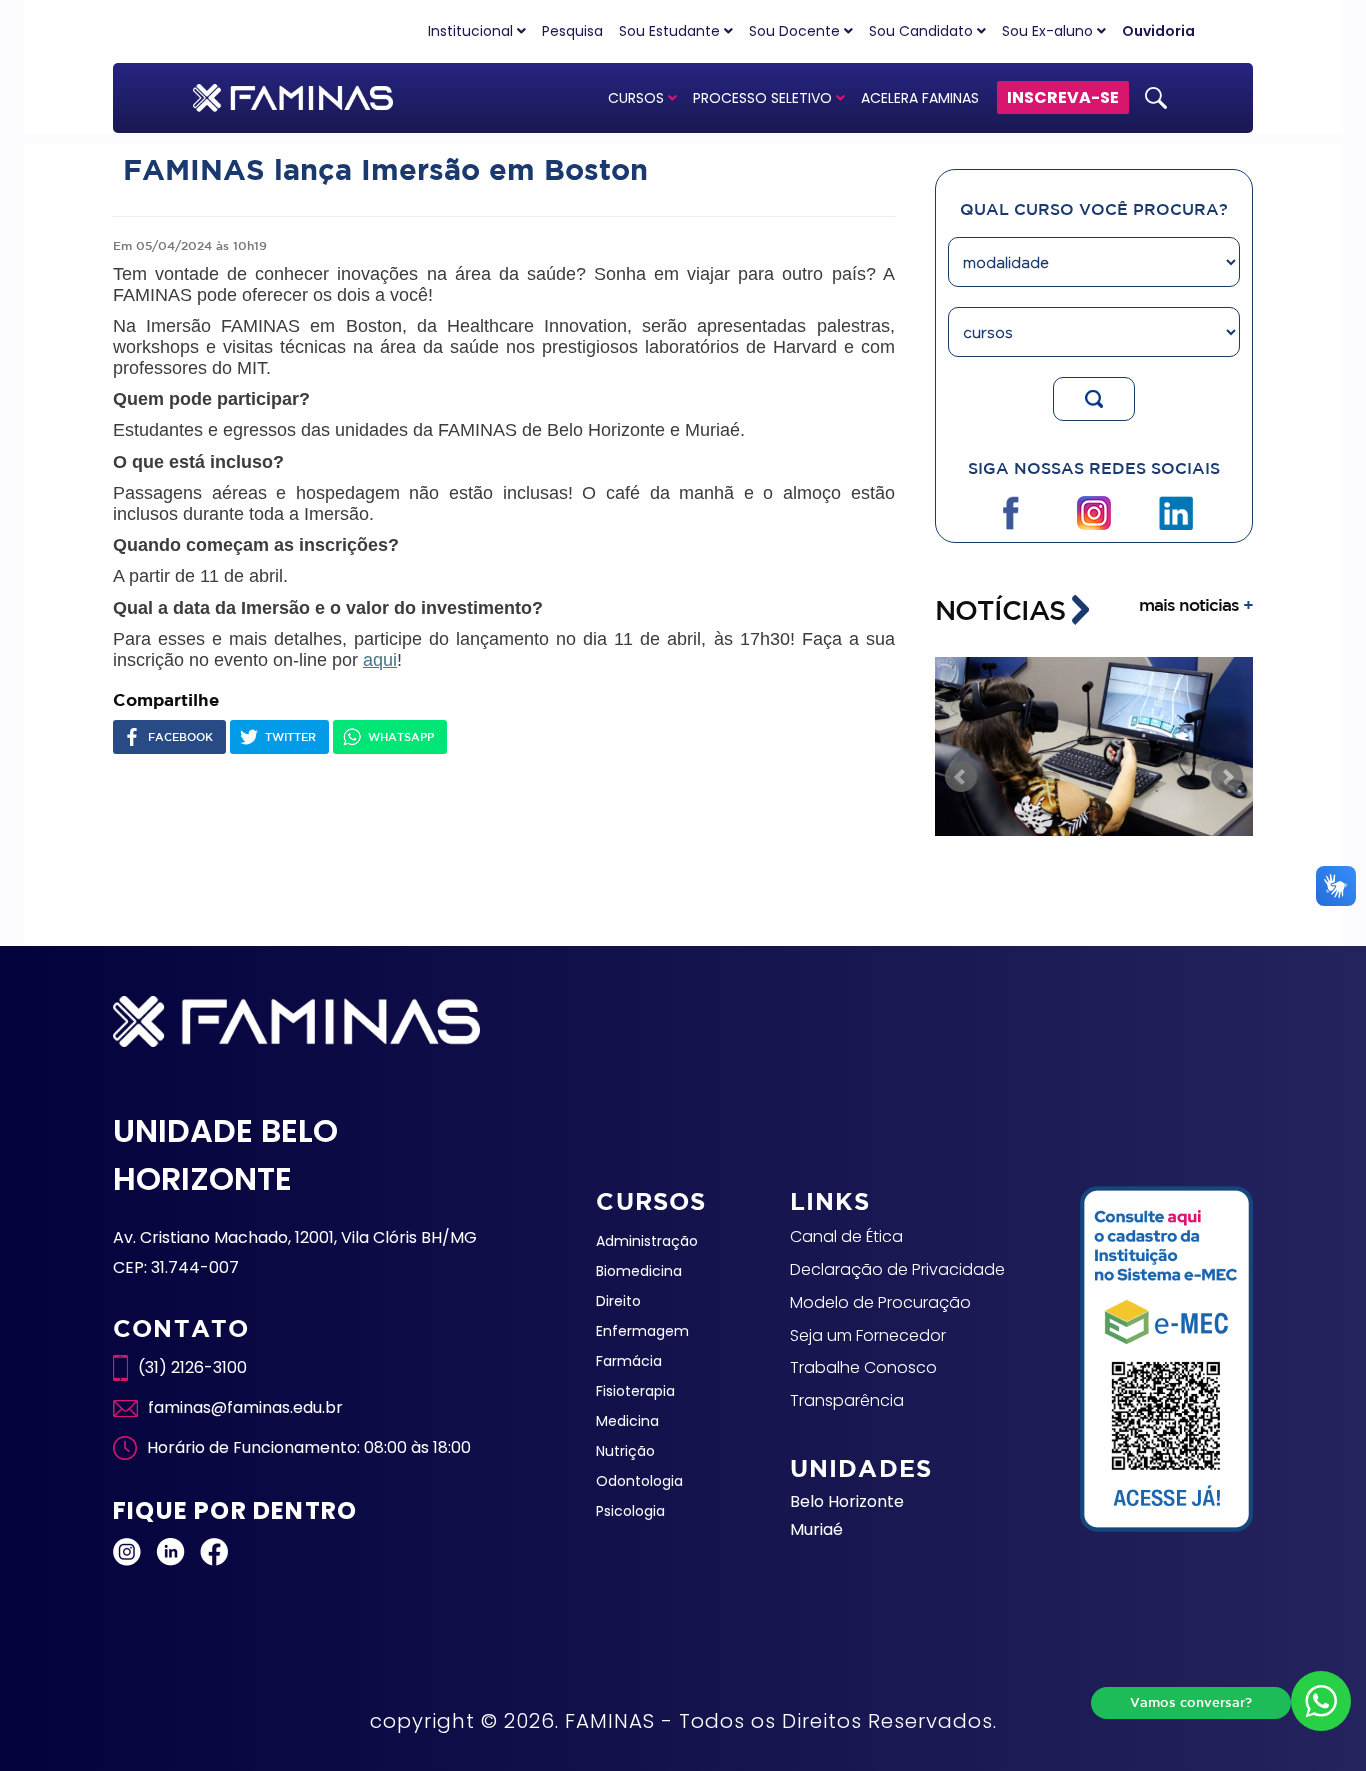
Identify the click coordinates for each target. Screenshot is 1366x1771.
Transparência (847, 1400)
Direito (618, 1301)
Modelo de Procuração (880, 1302)
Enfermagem (642, 1331)
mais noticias (1196, 604)
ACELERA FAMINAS (920, 98)
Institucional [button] (472, 31)
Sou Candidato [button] (923, 31)
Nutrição (625, 1451)
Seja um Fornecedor (868, 1335)
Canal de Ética (846, 1236)
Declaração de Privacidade (897, 1269)
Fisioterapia (635, 1391)
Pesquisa (572, 31)
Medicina (627, 1421)
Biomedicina (639, 1271)
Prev (961, 777)
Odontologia (639, 1481)
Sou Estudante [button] (671, 31)
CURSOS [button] (638, 98)
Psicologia (630, 1511)
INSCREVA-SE (1063, 97)
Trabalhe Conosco (863, 1367)
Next (1227, 777)
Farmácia (629, 1361)
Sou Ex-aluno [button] (1049, 31)
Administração (647, 1241)
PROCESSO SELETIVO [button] (764, 98)
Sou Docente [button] (796, 31)
